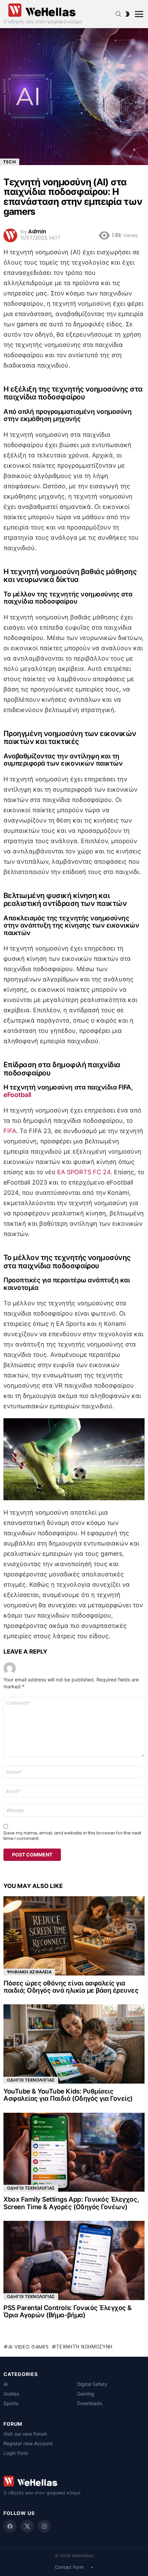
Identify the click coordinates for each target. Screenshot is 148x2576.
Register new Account (28, 2443)
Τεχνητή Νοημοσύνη (84, 2347)
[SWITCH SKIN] (127, 14)
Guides (11, 2394)
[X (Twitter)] (27, 2526)
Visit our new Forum (25, 2434)
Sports (11, 2403)
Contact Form (69, 2567)
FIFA (10, 1131)
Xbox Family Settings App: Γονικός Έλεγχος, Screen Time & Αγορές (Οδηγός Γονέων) (71, 2203)
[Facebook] (10, 2526)
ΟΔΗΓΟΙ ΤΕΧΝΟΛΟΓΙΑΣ (31, 2080)
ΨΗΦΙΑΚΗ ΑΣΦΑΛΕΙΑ (29, 1972)
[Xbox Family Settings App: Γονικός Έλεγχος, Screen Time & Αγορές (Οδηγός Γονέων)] (74, 2152)
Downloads (89, 2403)
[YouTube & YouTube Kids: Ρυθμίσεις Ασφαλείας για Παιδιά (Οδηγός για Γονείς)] (74, 2044)
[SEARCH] (118, 14)
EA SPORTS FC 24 (84, 1172)
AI (6, 2384)
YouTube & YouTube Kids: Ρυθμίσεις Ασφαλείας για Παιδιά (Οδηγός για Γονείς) (68, 2095)
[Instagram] (44, 2526)
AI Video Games (29, 2347)
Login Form (16, 2453)
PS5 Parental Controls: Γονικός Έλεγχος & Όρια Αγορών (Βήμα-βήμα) (68, 2311)
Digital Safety (92, 2384)
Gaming (86, 2394)
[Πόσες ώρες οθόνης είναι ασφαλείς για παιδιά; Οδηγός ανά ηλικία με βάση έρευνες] (74, 1936)
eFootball (17, 1095)
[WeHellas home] (74, 2481)
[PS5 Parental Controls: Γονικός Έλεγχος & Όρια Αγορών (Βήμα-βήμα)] (74, 2260)
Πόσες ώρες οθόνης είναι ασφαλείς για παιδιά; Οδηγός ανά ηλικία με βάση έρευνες (71, 1987)
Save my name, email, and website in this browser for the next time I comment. (72, 1836)
